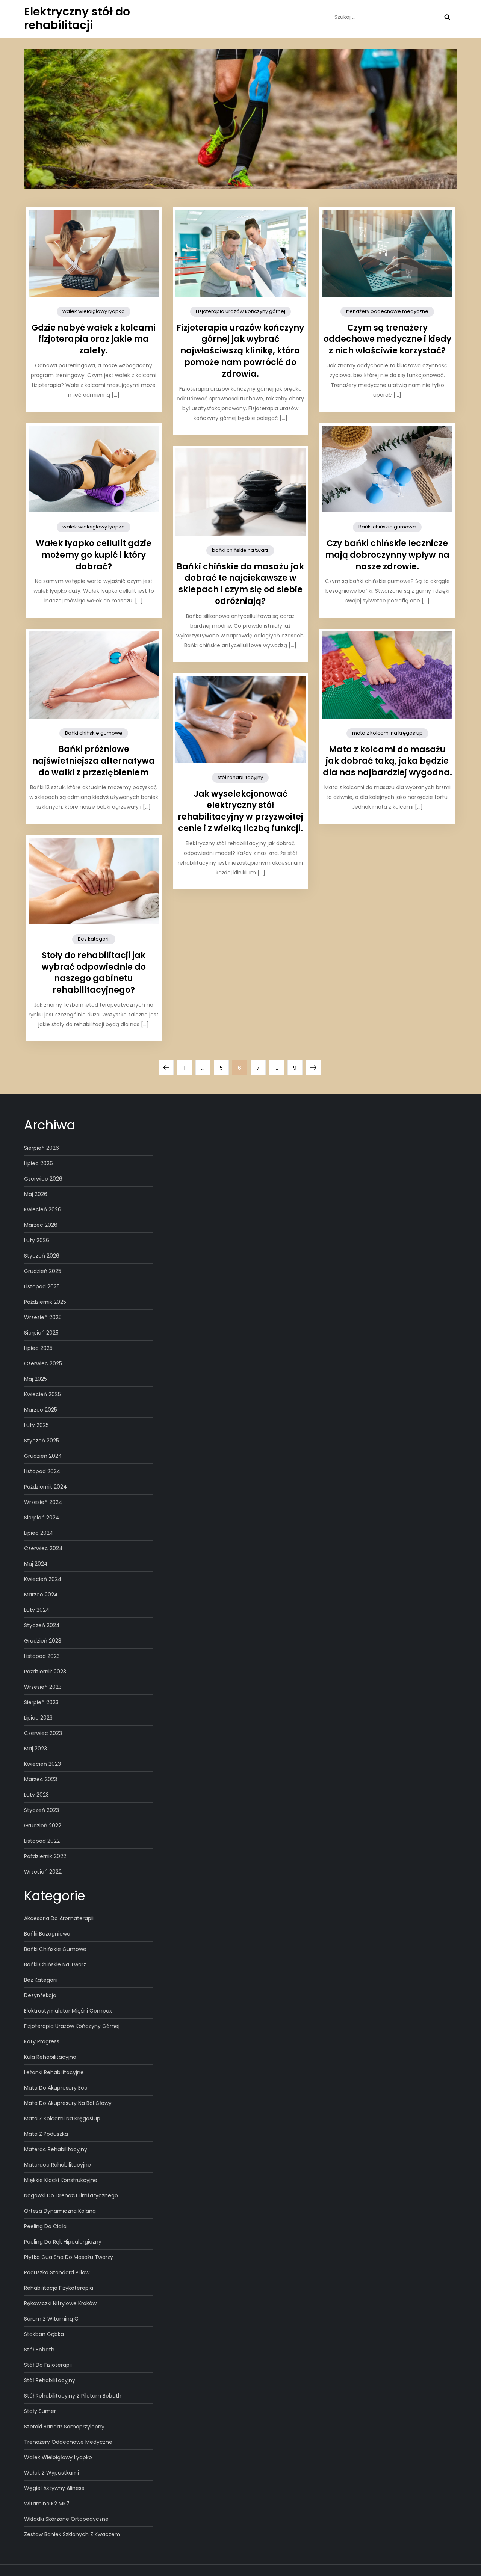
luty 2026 (37, 1240)
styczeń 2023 (42, 1810)
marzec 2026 (41, 1225)
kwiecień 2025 (42, 1394)
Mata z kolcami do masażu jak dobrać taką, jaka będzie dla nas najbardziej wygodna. (387, 761)
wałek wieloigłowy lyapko (94, 311)
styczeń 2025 (42, 1441)
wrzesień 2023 (43, 1687)
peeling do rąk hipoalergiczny (63, 2242)
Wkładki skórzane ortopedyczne (66, 2519)
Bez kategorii (94, 939)
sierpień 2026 (42, 1148)
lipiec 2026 (39, 1163)
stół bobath (39, 2350)
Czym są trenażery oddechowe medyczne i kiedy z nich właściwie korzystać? (387, 339)
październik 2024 (45, 1487)
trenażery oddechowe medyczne (387, 311)
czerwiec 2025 (43, 1363)
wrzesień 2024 (43, 1502)
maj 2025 (36, 1379)
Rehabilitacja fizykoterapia (59, 2288)
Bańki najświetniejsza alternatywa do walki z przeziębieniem (94, 761)
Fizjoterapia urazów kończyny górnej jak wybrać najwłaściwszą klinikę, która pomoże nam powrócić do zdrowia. (240, 351)
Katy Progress (42, 2041)
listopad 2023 (42, 1656)
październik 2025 (45, 1302)
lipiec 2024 (39, 1533)
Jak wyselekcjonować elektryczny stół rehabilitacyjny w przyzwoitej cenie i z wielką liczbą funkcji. (240, 811)
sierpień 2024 (42, 1518)
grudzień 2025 (43, 1271)
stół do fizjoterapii (48, 2365)
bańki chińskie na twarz (240, 550)
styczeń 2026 (42, 1256)
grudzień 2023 (43, 1641)
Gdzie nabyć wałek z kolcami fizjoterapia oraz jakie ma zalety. (94, 339)
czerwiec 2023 (43, 1733)
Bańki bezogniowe (47, 1934)
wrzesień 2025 (43, 1317)
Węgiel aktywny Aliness (54, 2488)
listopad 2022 (42, 1841)
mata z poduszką (46, 2134)
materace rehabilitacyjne (57, 2165)
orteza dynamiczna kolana (60, 2211)
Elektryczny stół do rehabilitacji (77, 18)
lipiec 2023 (38, 1718)
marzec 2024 (41, 1595)
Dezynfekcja (40, 1995)
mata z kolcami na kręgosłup (387, 733)
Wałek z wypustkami (51, 2473)
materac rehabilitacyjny (56, 2149)
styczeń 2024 (42, 1625)
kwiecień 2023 (42, 1764)
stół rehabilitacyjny (240, 777)
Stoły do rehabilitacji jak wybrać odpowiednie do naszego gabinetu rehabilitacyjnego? (94, 973)
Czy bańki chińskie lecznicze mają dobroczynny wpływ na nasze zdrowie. (387, 555)
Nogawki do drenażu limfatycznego (71, 2195)
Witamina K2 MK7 (47, 2504)
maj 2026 (36, 1194)
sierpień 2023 (41, 1702)
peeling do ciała (45, 2226)
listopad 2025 (42, 1286)
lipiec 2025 (38, 1348)
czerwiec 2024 (43, 1548)
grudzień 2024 (43, 1456)
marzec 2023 (41, 1779)
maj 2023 (36, 1749)
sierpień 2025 (41, 1333)
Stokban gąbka (44, 2334)
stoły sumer (40, 2411)
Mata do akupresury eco (56, 2088)
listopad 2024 (42, 1471)
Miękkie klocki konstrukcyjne (61, 2180)
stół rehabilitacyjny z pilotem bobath (73, 2396)
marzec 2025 (41, 1410)
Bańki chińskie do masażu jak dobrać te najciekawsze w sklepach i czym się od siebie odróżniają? (240, 584)
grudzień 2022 (43, 1826)
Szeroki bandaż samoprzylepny (64, 2427)
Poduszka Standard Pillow (57, 2272)
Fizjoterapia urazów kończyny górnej (240, 311)
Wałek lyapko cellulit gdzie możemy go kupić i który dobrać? (94, 555)
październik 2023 (45, 1672)
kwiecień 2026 (43, 1209)
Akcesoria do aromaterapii (59, 1918)
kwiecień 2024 (43, 1579)
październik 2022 (45, 1856)
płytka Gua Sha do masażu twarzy (69, 2257)
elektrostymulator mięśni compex (68, 2011)
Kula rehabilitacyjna (50, 2057)
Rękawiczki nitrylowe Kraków (60, 2303)
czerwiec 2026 (43, 1179)
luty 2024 (37, 1610)
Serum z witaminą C (51, 2319)
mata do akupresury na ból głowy (68, 2103)
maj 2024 (36, 1564)
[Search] (447, 17)
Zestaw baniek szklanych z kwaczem (72, 2534)
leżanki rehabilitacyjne (54, 2072)
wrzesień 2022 (43, 1872)
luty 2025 (36, 1425)
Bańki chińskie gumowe (387, 527)
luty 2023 (36, 1795)
